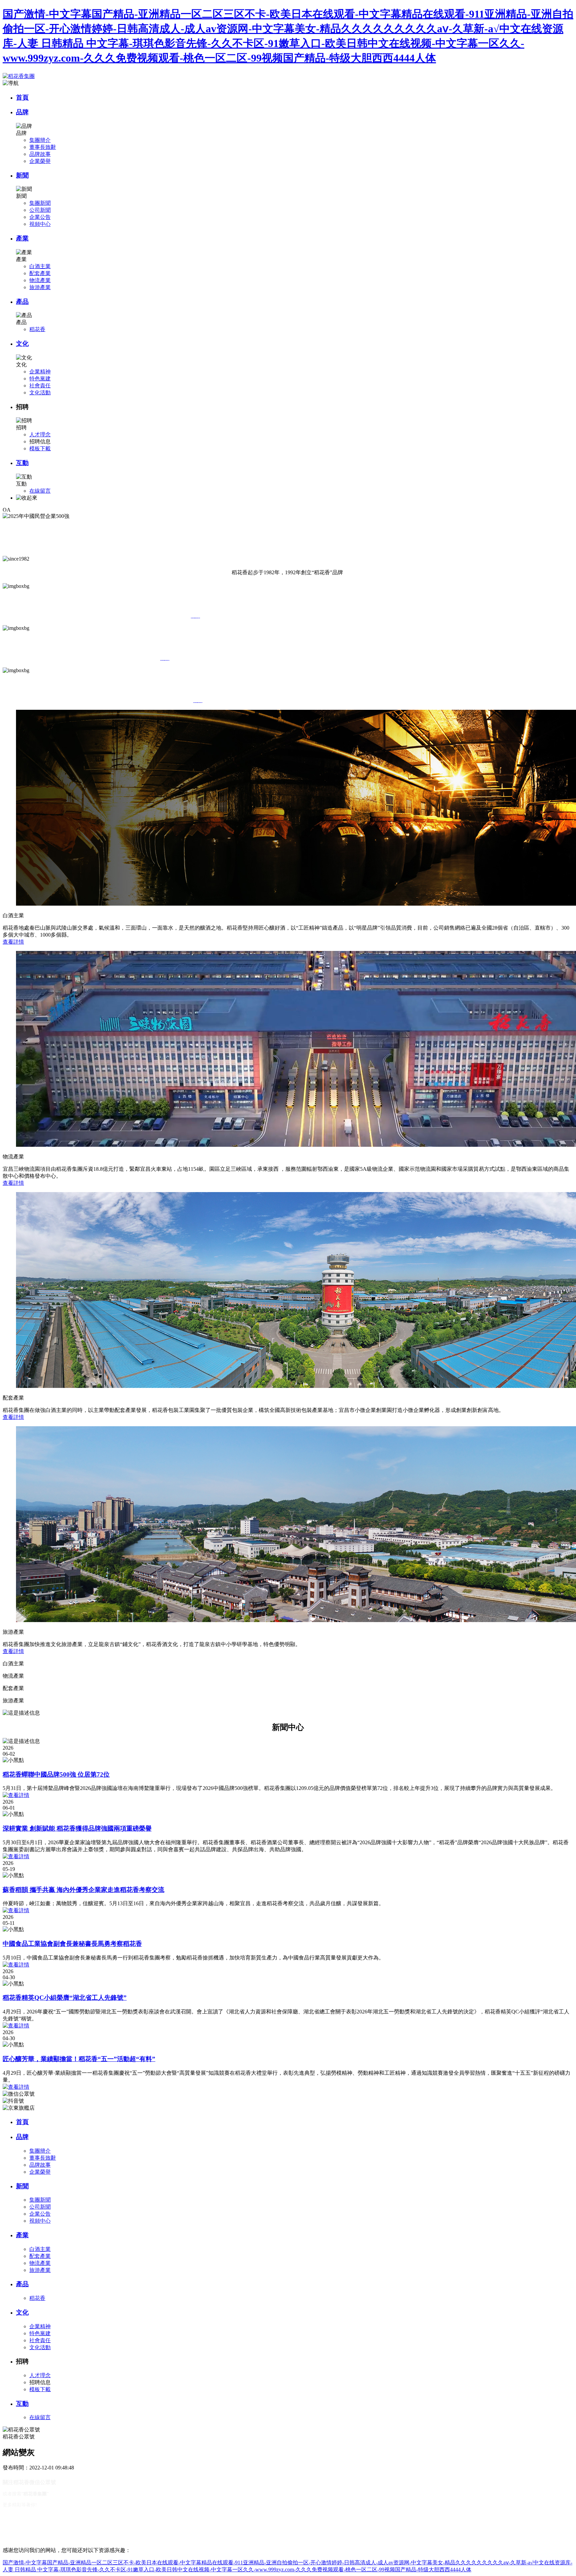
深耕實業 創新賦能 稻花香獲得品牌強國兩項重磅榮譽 (77, 1828)
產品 (22, 302)
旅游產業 (40, 287)
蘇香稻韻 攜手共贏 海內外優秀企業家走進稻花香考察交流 (83, 1890)
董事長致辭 (43, 147)
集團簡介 (40, 140)
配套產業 (40, 273)
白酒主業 (40, 266)
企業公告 (40, 217)
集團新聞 (40, 203)
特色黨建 (40, 379)
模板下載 (40, 448)
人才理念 (40, 434)
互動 (22, 463)
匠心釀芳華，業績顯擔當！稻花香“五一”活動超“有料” (79, 2059)
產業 (22, 238)
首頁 (22, 97)
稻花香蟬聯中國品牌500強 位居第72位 (56, 1774)
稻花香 (37, 329)
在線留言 (40, 491)
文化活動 (40, 393)
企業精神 (40, 372)
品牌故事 (40, 154)
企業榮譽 (40, 161)
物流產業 (40, 280)
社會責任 (40, 386)
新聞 (22, 175)
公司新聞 (40, 210)
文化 (22, 344)
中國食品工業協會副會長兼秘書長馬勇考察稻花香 (72, 1944)
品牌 (22, 112)
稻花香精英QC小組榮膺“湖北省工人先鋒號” (65, 1998)
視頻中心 (40, 224)
